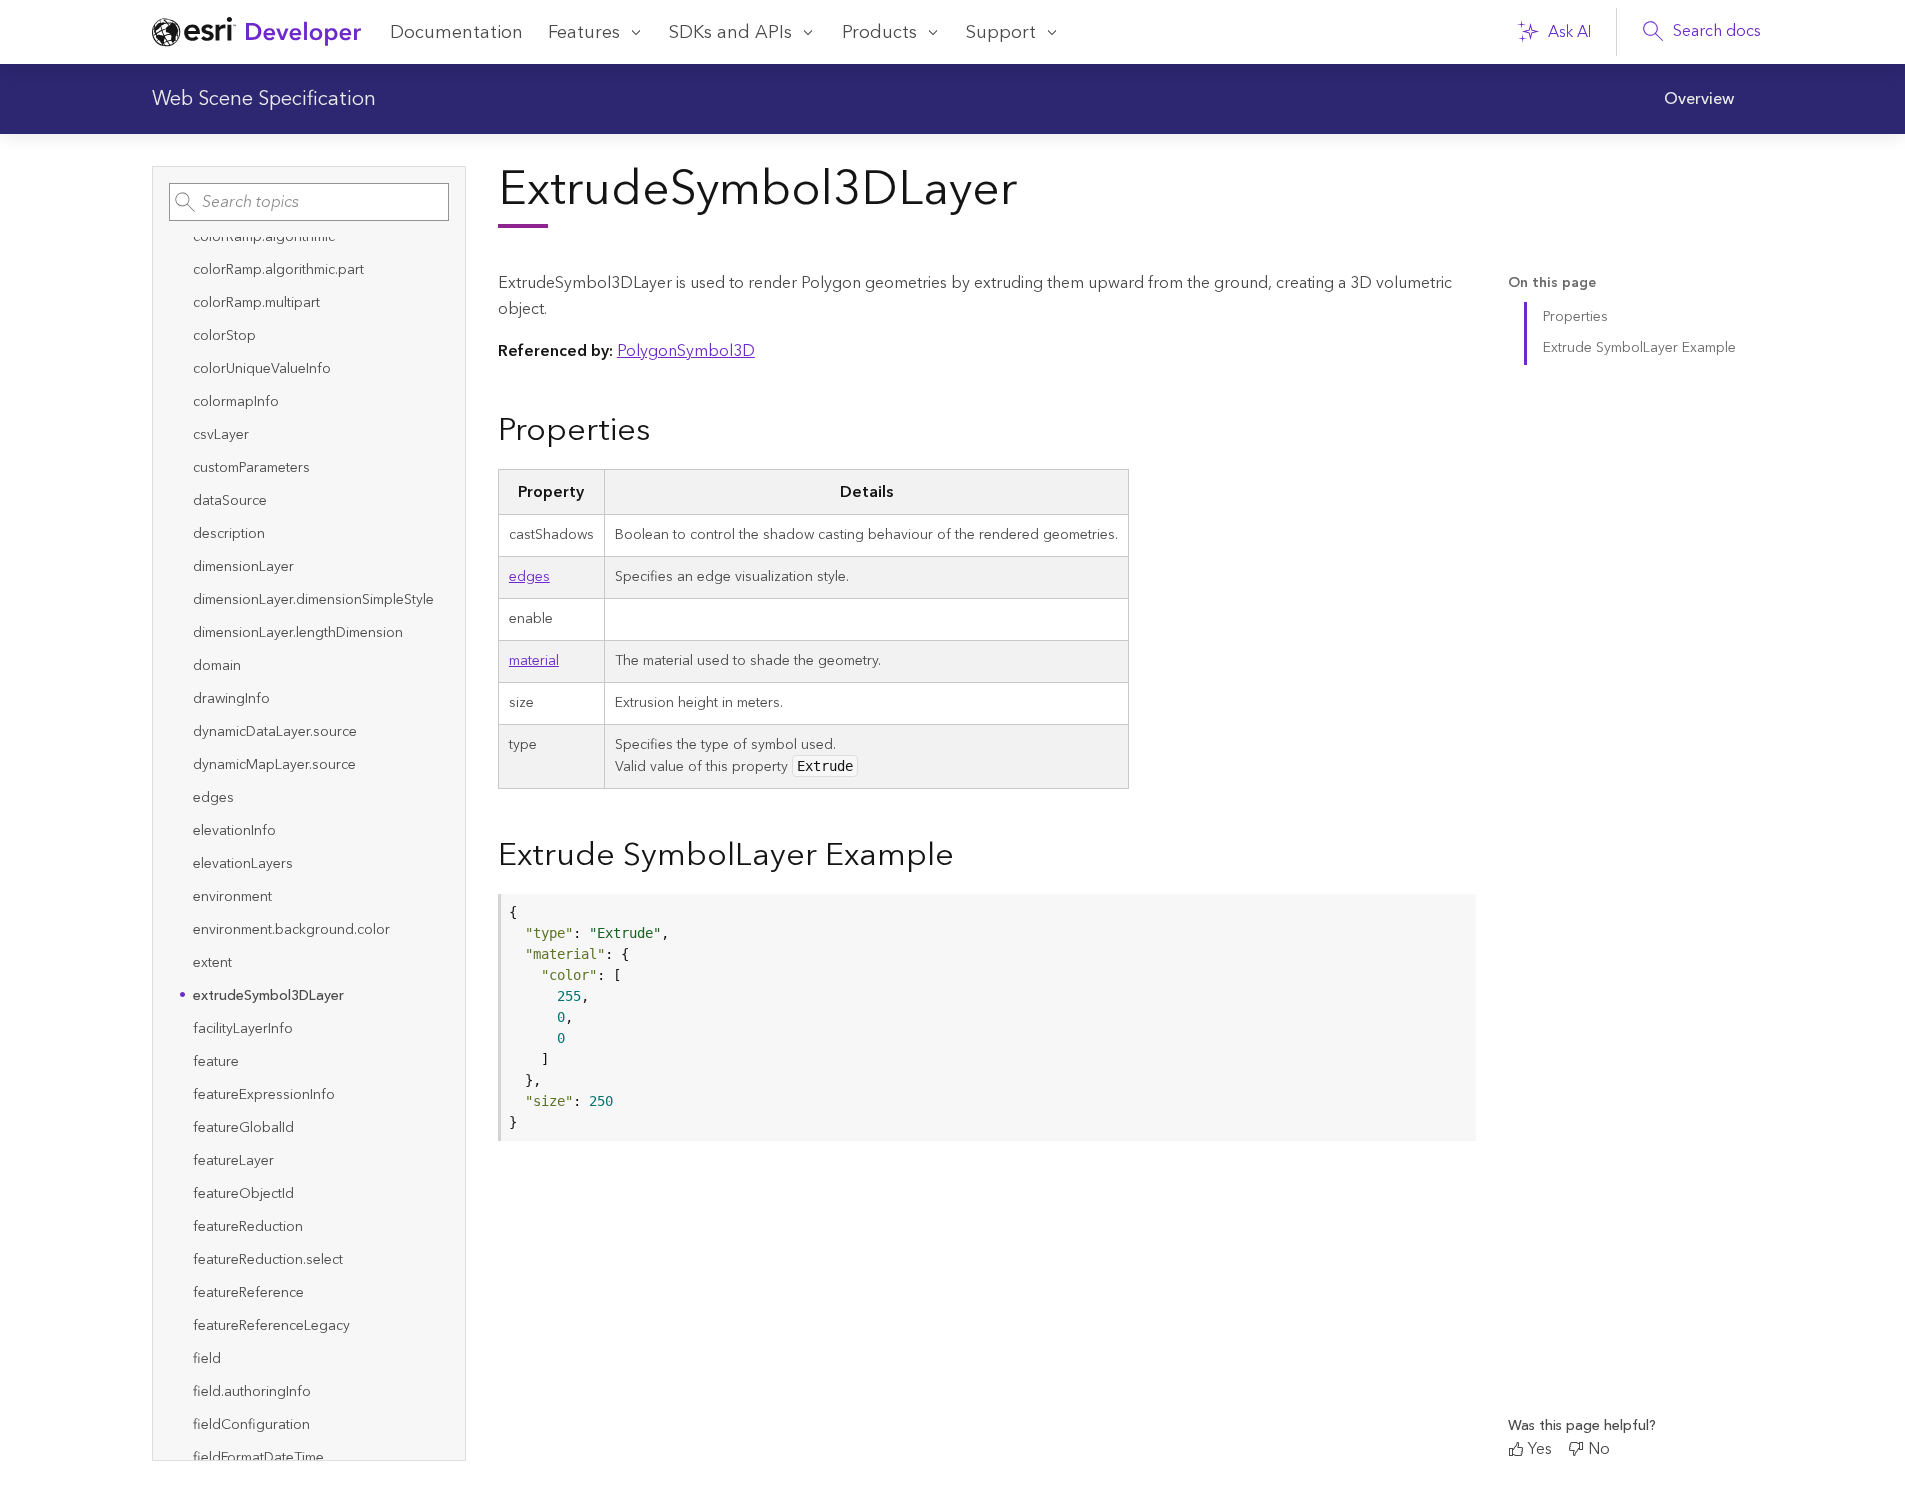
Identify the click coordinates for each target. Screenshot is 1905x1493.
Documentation (456, 32)
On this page (1552, 283)
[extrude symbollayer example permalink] (970, 857)
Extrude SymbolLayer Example (1639, 348)
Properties (1575, 317)
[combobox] (309, 202)
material (534, 661)
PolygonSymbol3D (686, 351)
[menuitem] (1699, 99)
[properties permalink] (666, 432)
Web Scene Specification (264, 99)
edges (529, 577)
